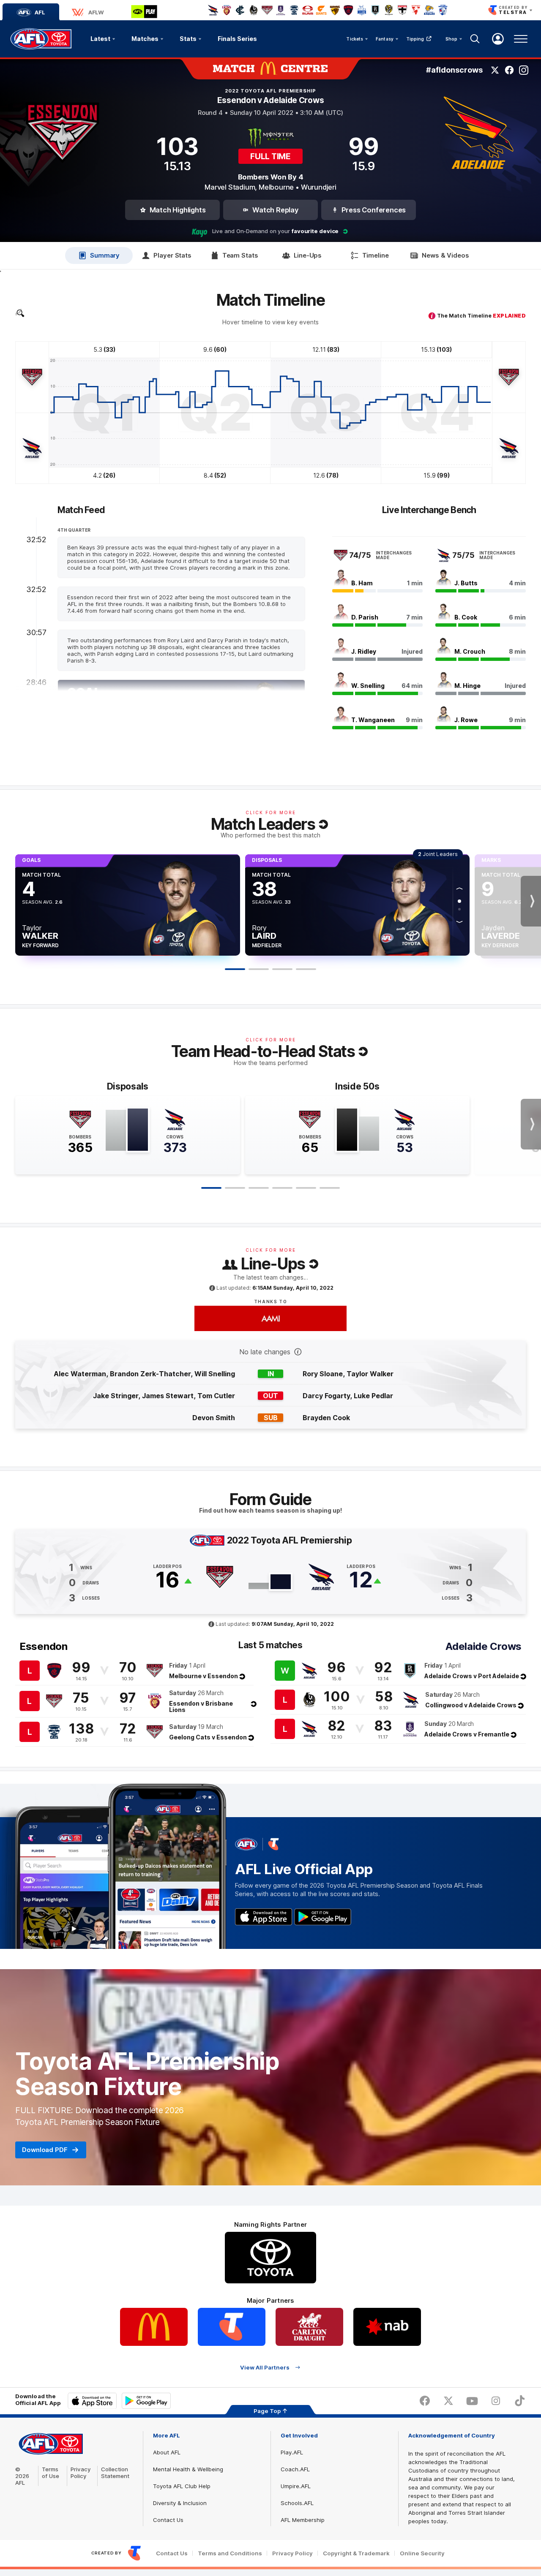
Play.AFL (292, 2452)
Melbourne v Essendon (204, 1676)
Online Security (422, 2553)
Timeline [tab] (376, 255)
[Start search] (475, 39)
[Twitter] (495, 70)
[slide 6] (330, 1188)
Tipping (415, 39)
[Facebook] (509, 70)
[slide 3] (259, 1188)
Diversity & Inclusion (180, 2503)
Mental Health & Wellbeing (188, 2469)
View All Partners (265, 2367)
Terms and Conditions (230, 2553)
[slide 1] (211, 1188)
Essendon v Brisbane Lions (201, 1706)
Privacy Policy (81, 2473)
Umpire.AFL (296, 2486)
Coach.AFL (295, 2469)
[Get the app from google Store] (323, 1917)
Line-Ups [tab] (308, 255)
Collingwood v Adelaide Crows (471, 1705)
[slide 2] (235, 1188)
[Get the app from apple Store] (264, 1917)
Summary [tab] (105, 255)
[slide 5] (306, 1188)
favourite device (315, 231)
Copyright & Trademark (356, 2553)
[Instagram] (524, 70)
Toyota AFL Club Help (182, 2486)
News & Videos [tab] (445, 255)
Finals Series (237, 39)
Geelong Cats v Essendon (208, 1737)
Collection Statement (115, 2473)
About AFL (167, 2452)
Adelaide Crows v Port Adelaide (472, 1676)
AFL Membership (303, 2520)
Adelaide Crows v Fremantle (467, 1734)
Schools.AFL (297, 2503)
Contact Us (168, 2520)
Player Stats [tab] (172, 255)
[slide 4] (282, 1188)
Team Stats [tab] (240, 255)
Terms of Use (51, 2473)
